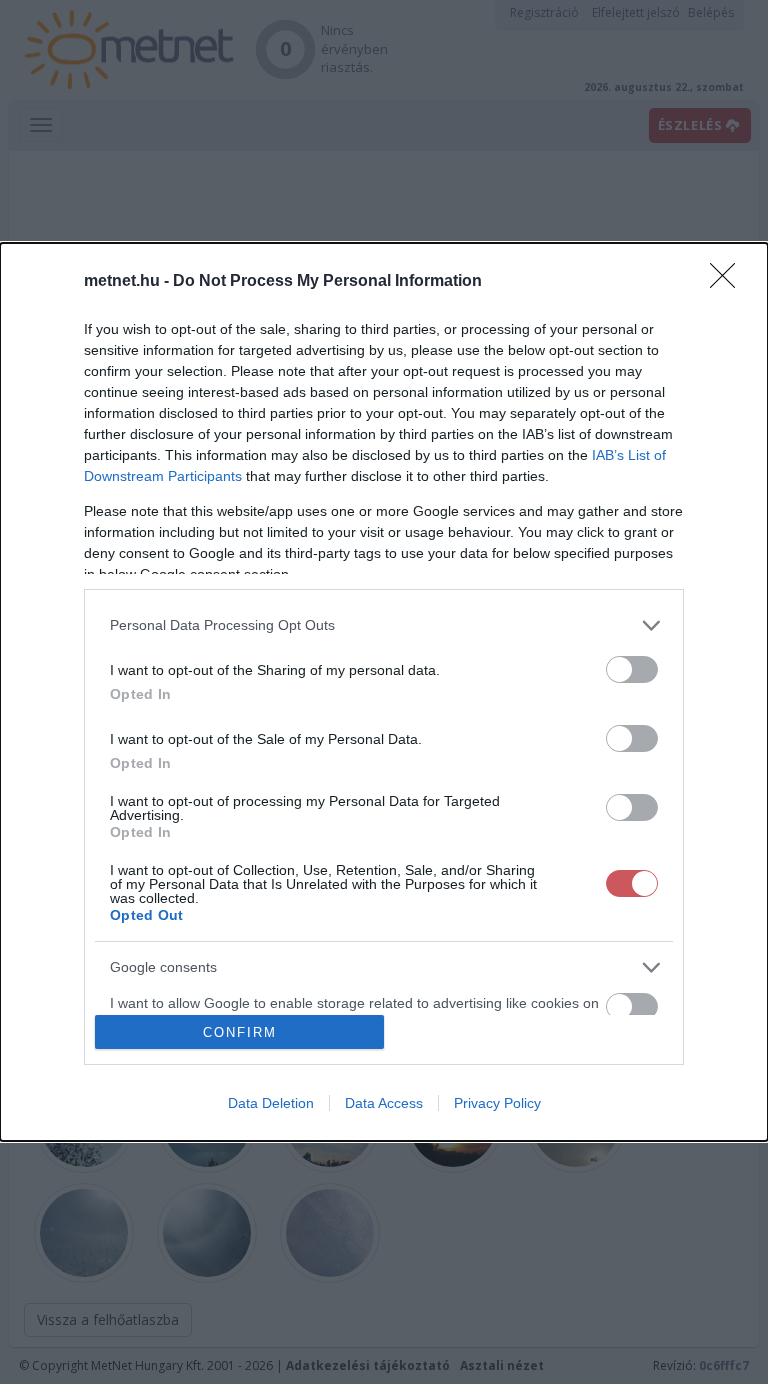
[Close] (729, 282)
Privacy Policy (497, 1103)
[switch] (632, 669)
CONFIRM (240, 1032)
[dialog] (384, 692)
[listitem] (384, 625)
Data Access (384, 1103)
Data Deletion (271, 1103)
